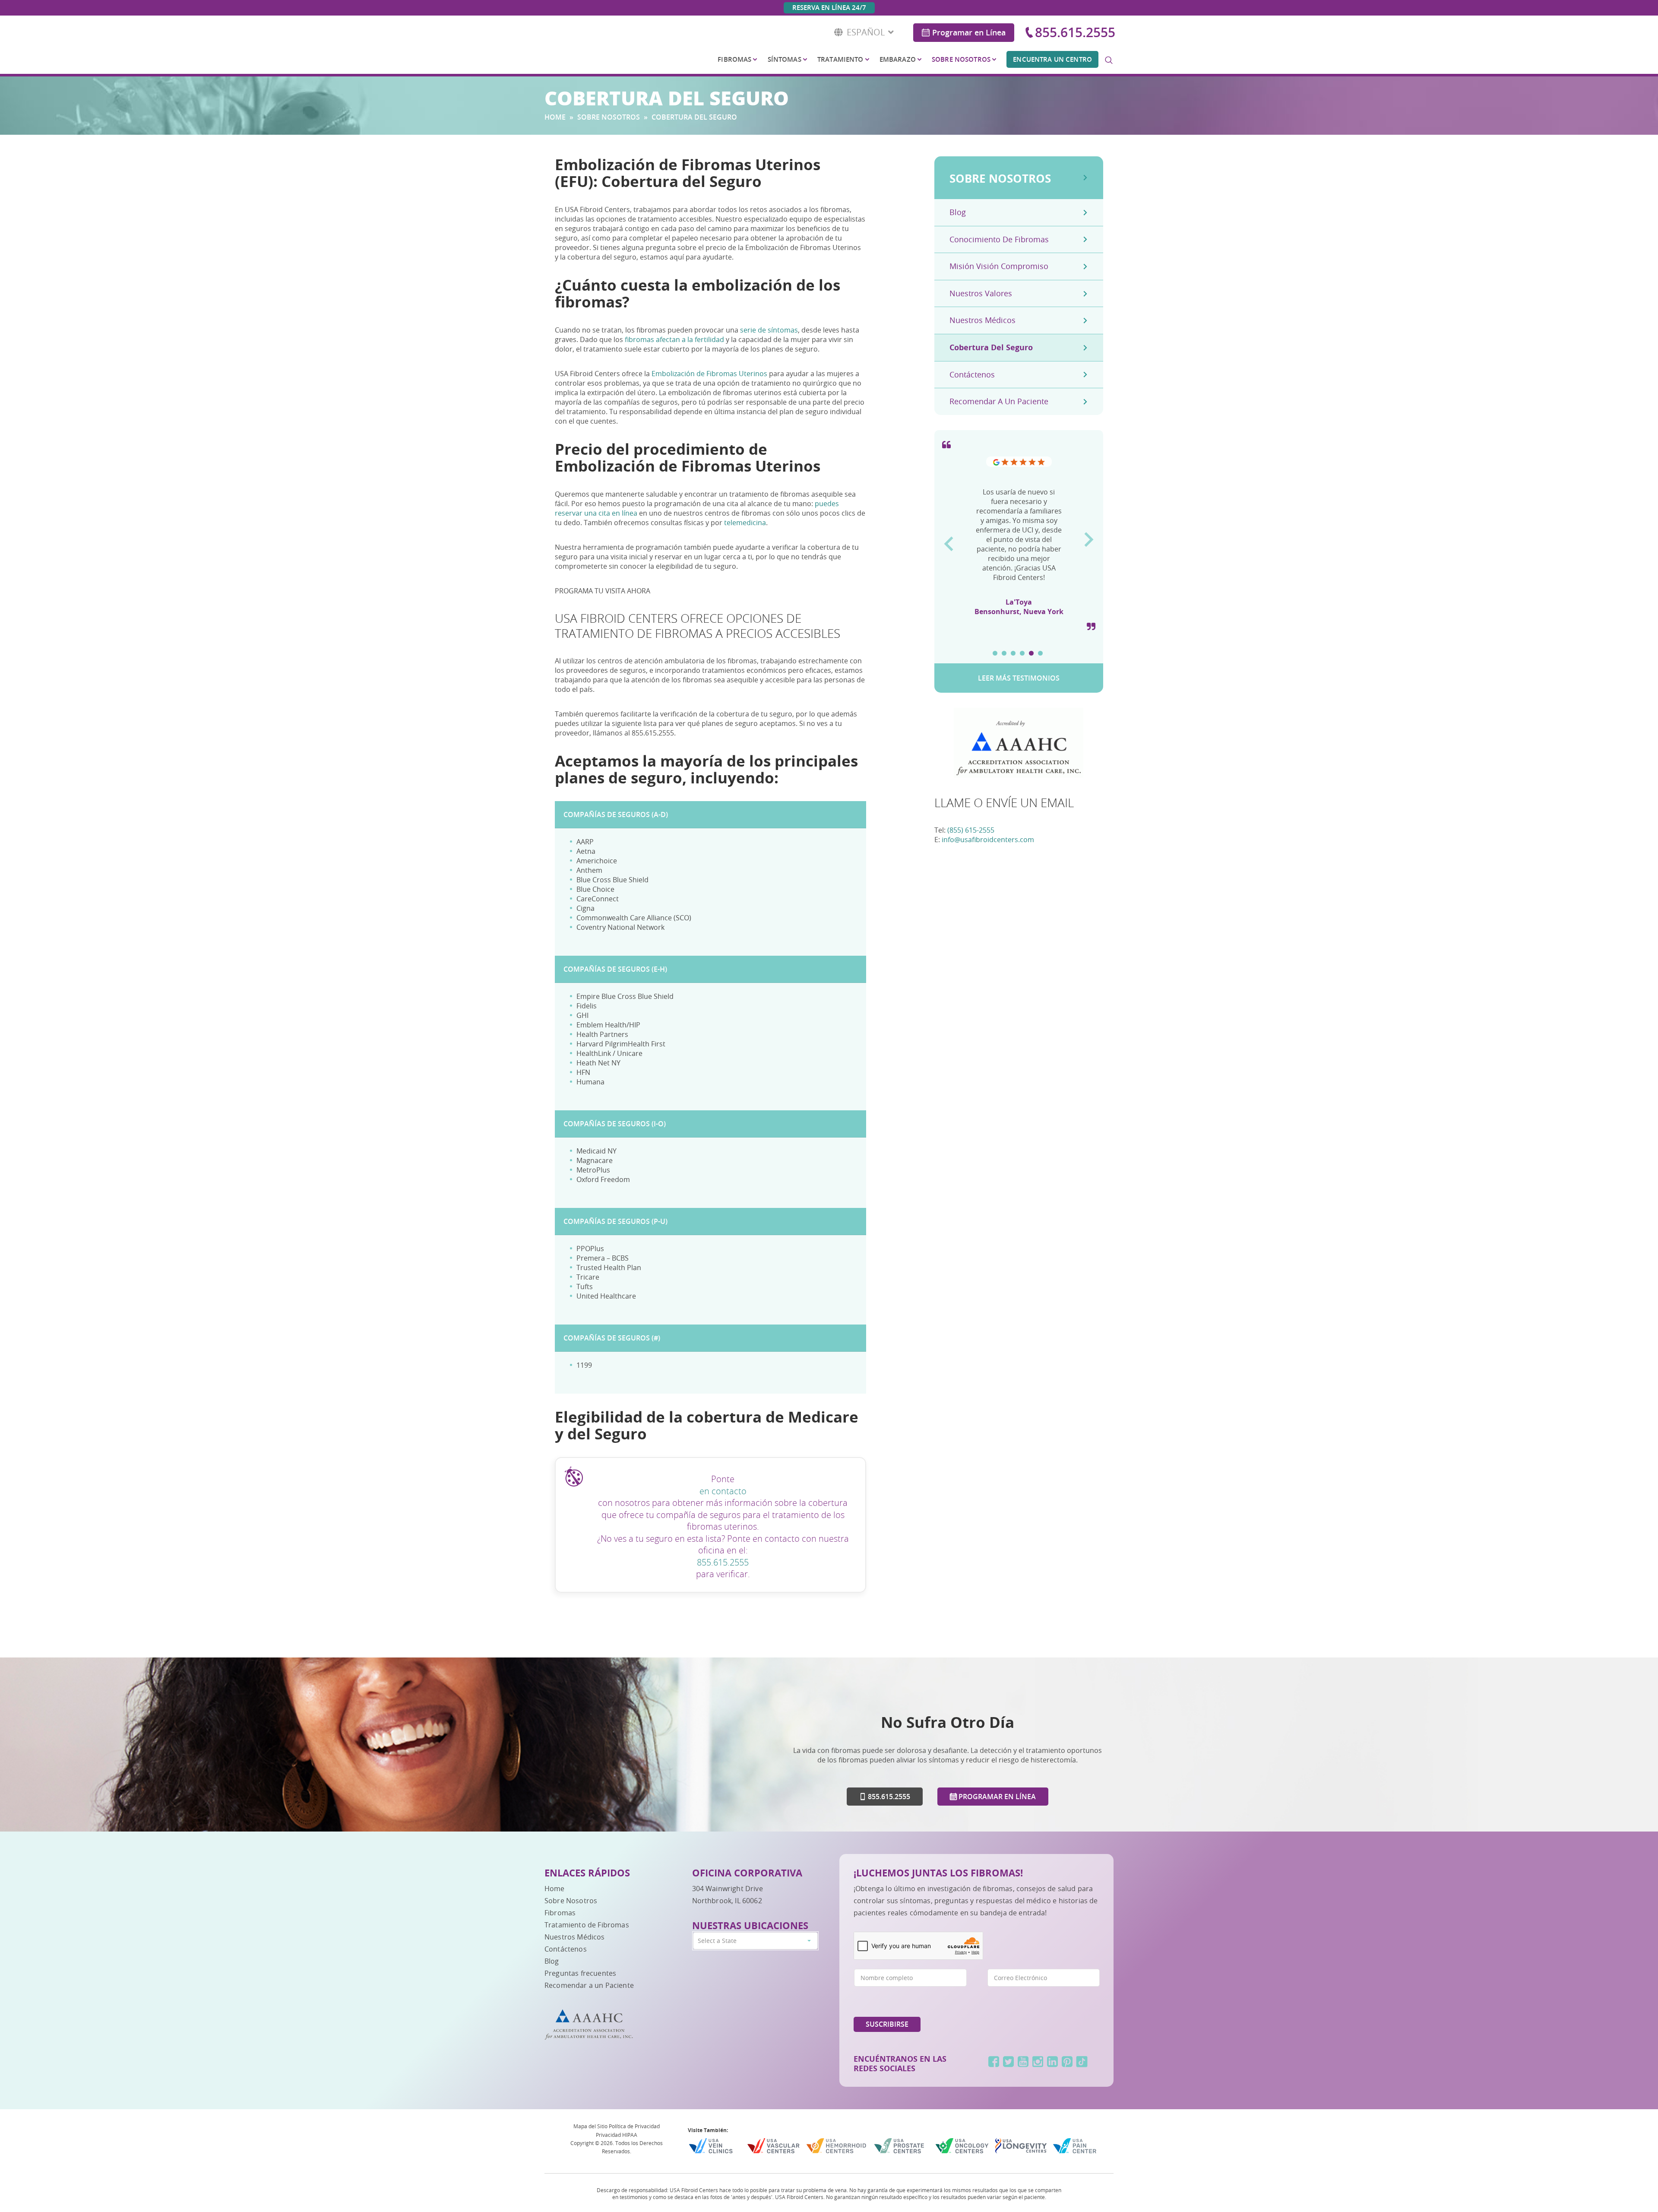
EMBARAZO (898, 59)
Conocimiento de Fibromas (999, 239)
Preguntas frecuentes (580, 1973)
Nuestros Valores (981, 293)
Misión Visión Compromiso (999, 266)
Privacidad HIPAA (617, 2135)
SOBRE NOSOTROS (961, 59)
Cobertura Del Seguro (991, 347)
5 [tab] (1031, 653)
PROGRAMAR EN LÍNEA (996, 1797)
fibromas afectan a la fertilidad (674, 339)
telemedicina (745, 523)
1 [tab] (995, 653)
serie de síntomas (769, 330)
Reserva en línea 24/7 (829, 8)
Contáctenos (972, 374)
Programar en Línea (969, 32)
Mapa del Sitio (590, 2126)
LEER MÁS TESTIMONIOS (1019, 678)
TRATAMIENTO (840, 59)
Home (555, 117)
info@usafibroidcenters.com (988, 840)
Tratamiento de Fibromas (587, 1925)
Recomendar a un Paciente (589, 1985)
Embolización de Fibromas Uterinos (709, 374)
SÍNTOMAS (785, 59)
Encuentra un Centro (1052, 59)
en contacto (723, 1491)
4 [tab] (1022, 653)
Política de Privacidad (634, 2126)
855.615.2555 (1075, 32)
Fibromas (560, 1913)
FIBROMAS (734, 59)
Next (1089, 536)
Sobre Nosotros (571, 1901)
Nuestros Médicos (982, 320)
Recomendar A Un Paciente (999, 401)
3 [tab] (1013, 653)
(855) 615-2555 (971, 830)
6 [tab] (1040, 653)
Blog (958, 212)
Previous (948, 541)
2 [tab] (1004, 653)
